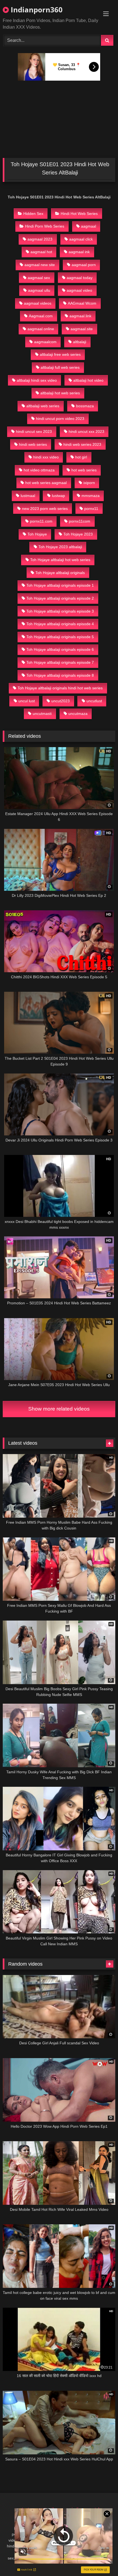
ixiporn (89, 483)
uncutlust (94, 701)
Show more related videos (59, 1409)
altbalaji (80, 342)
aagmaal (88, 226)
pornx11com (80, 521)
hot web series (84, 470)
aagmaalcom (45, 342)
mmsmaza (91, 496)
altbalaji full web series (60, 367)
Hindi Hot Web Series (79, 214)
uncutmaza (78, 714)
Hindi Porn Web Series (45, 226)
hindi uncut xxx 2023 (86, 431)
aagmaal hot (41, 252)
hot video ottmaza (39, 470)
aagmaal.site (82, 329)
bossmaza (85, 406)
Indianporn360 (36, 10)
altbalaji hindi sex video (37, 380)
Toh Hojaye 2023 (78, 534)
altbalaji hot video (88, 380)
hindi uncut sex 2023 (34, 431)
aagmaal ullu (39, 290)
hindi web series (33, 444)
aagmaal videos (38, 303)
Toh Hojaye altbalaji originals (60, 573)
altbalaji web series (43, 406)
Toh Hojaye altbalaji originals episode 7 (60, 662)
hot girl (81, 457)
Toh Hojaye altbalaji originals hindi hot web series (60, 688)
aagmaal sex (39, 278)
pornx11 (91, 509)
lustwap (58, 496)
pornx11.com (41, 521)
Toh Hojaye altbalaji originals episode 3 (60, 611)
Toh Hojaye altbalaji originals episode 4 (60, 624)
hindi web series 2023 (82, 444)
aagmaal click (81, 239)
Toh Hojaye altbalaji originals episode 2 (60, 598)
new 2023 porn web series (45, 509)
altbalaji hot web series (60, 393)
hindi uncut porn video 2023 (60, 419)
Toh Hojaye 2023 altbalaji (60, 547)
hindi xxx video (46, 457)
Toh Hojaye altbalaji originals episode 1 (60, 585)
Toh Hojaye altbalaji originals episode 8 (60, 675)
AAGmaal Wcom (82, 303)
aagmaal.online (41, 329)
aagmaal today (80, 278)
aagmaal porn (84, 265)
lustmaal (28, 496)
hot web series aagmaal (46, 483)
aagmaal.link (80, 316)
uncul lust (27, 701)
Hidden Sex (33, 214)
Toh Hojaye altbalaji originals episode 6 (60, 649)
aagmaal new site (40, 265)
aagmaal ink (79, 252)
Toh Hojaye (37, 534)
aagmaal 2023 (40, 239)
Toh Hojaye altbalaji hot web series (60, 560)
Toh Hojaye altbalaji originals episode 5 (60, 637)
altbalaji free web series (60, 354)
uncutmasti (42, 714)
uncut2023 (61, 701)
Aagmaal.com (41, 316)
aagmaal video (79, 290)
